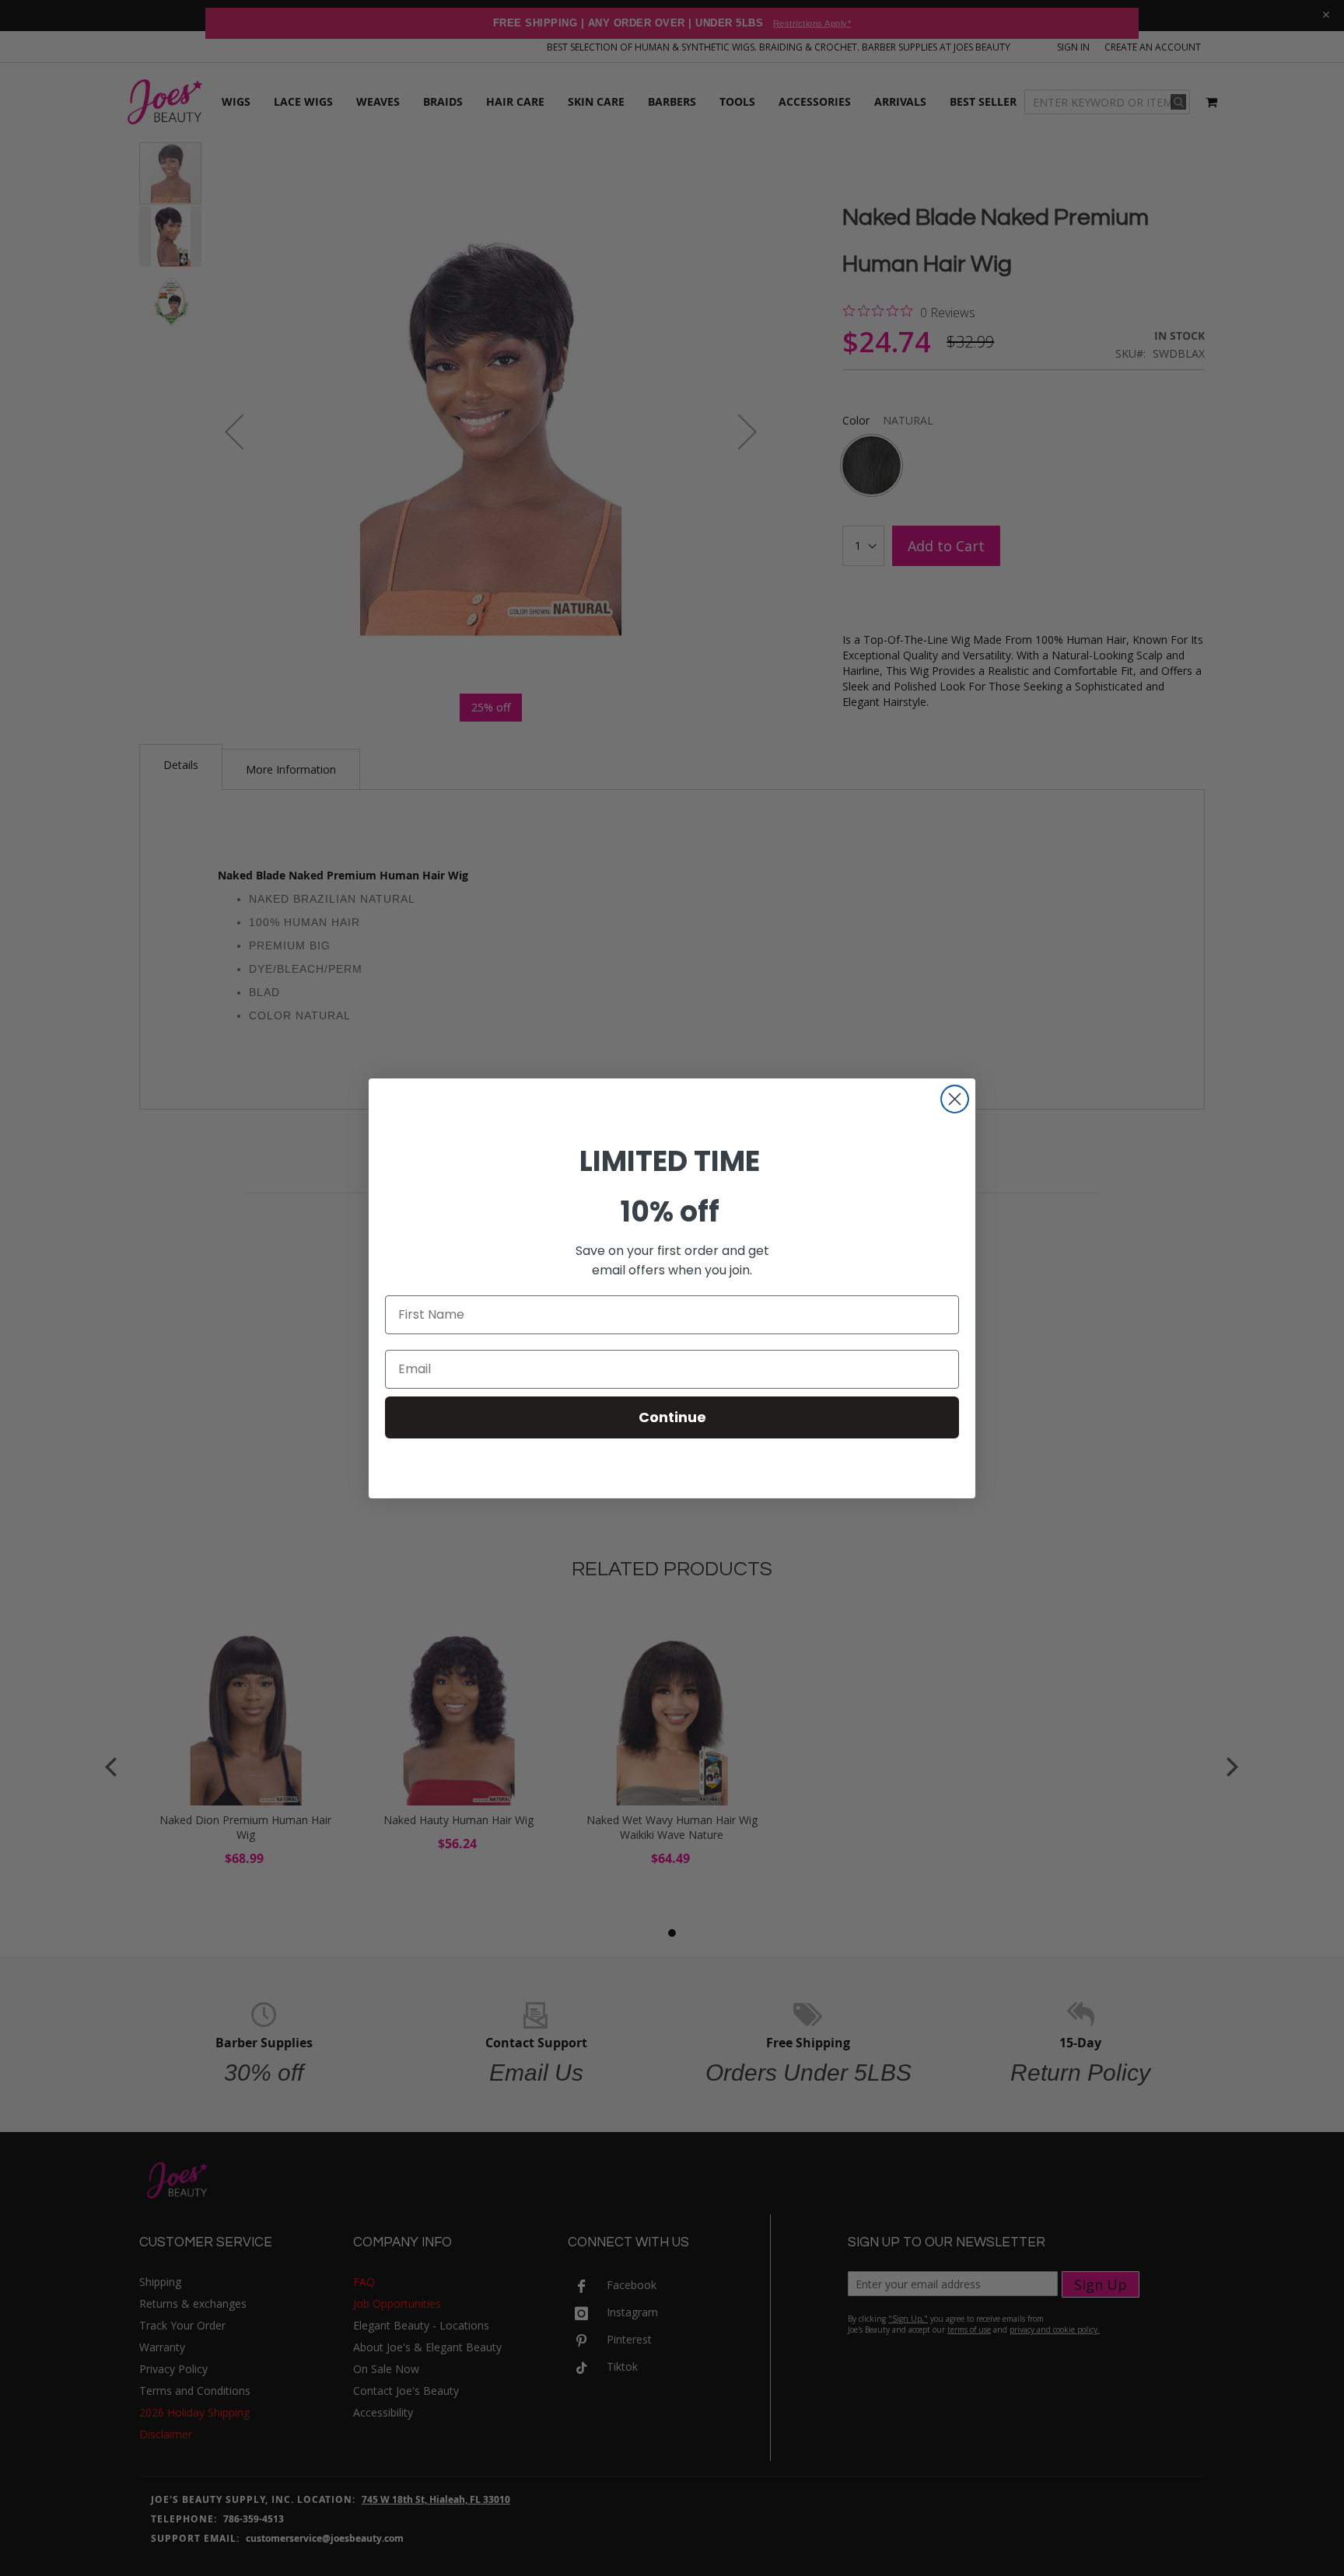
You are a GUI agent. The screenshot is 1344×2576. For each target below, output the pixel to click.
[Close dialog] (955, 1099)
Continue (672, 1417)
